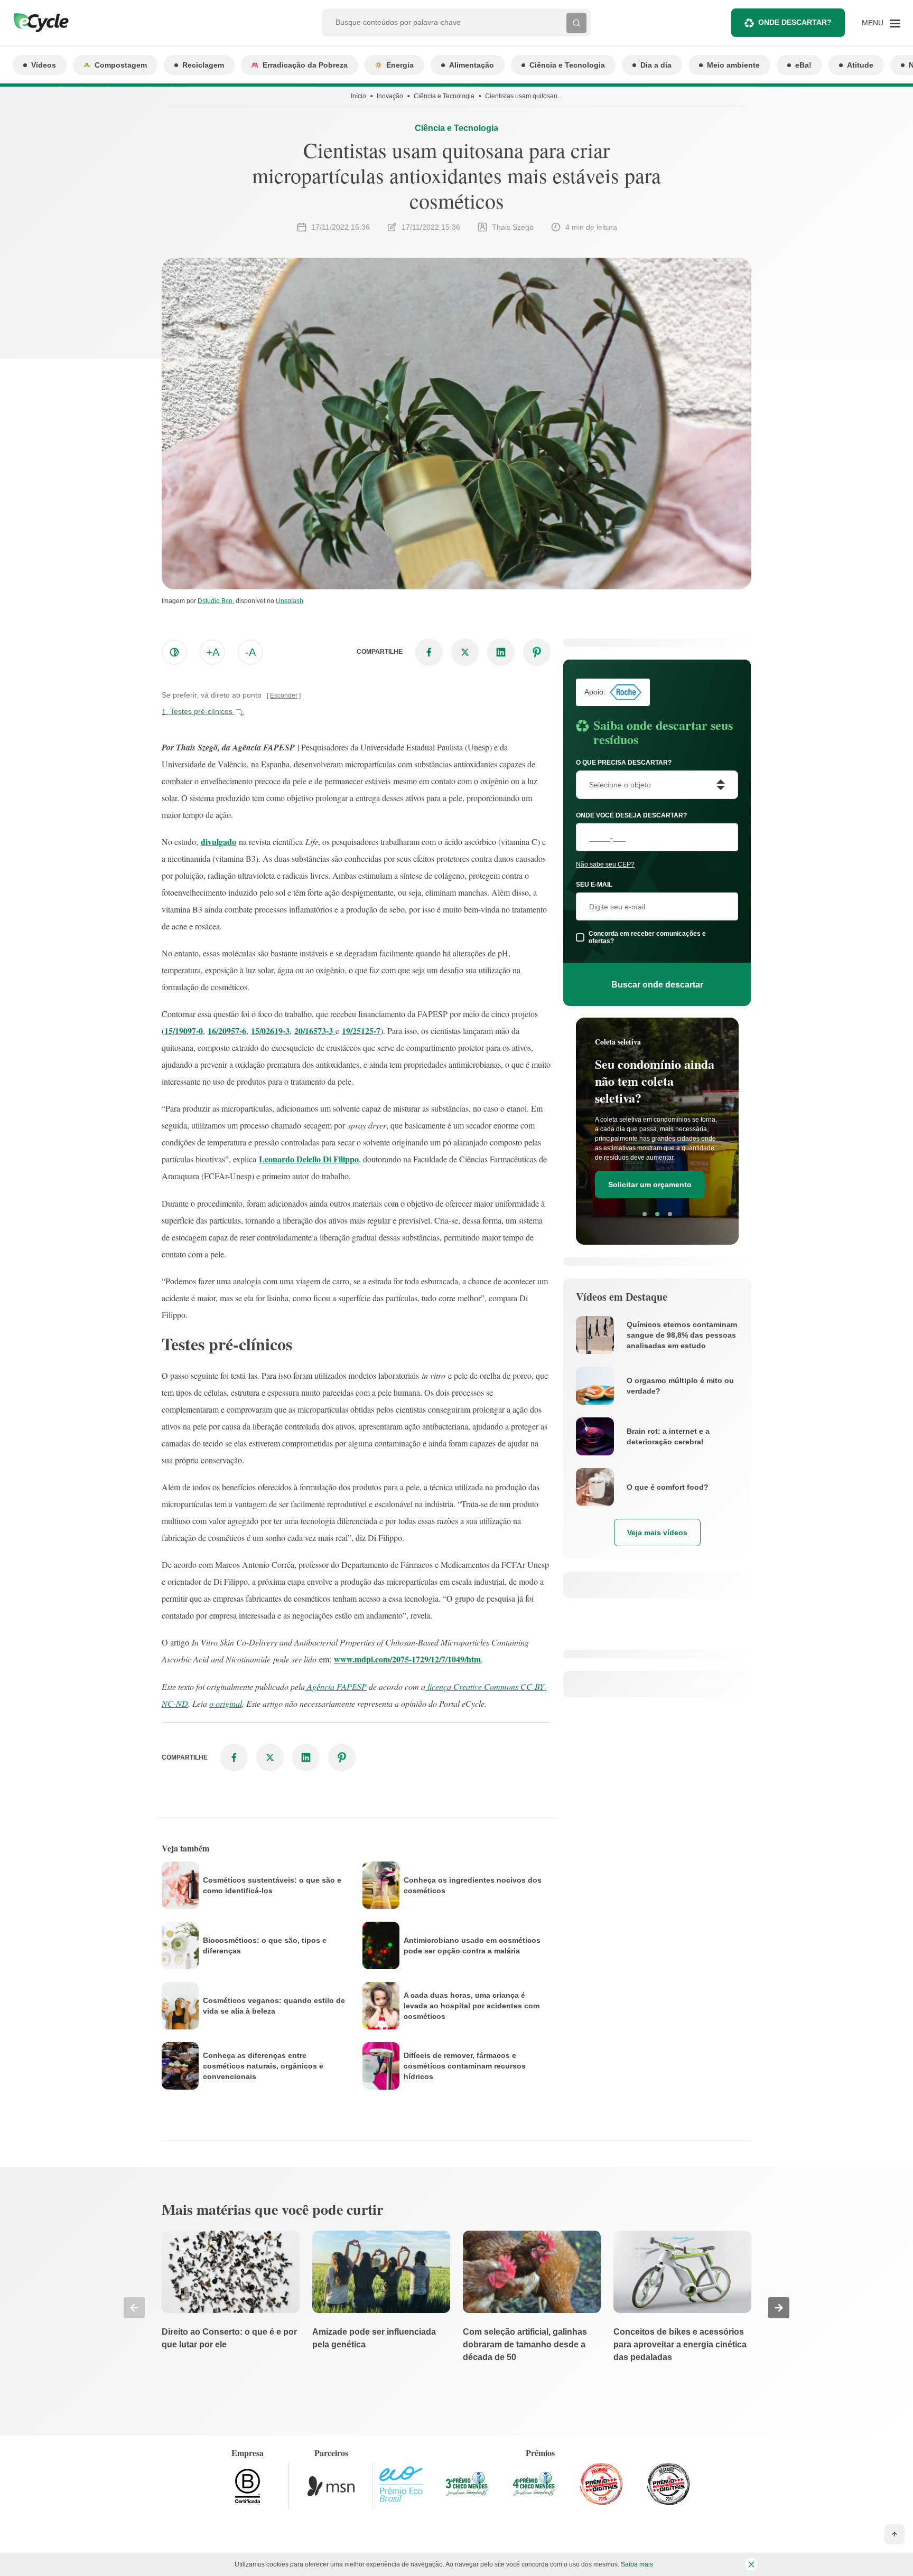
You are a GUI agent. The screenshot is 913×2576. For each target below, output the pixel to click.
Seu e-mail (594, 885)
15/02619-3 (270, 1031)
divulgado (218, 842)
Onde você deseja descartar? (631, 815)
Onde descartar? (795, 22)
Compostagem (121, 65)
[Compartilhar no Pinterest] (537, 652)
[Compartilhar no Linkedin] (501, 652)
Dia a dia (656, 65)
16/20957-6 (227, 1031)
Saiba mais (637, 2564)
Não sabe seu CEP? (605, 864)
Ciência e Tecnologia (567, 65)
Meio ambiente (733, 65)
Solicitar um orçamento (650, 1184)
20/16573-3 (315, 1031)
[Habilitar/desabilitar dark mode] (174, 652)
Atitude (860, 65)
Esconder (284, 695)
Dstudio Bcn (215, 601)
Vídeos (44, 65)
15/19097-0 (184, 1031)
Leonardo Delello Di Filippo (309, 1159)
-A (250, 652)
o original (226, 1703)
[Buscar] (576, 23)
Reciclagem (203, 65)
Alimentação (472, 65)
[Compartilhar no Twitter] (465, 652)
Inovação (390, 96)
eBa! (803, 65)
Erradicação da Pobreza (305, 65)
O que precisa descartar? (624, 763)
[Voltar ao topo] (895, 2534)
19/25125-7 (361, 1031)
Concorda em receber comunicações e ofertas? (647, 937)
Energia (400, 65)
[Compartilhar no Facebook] (429, 652)
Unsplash (290, 601)
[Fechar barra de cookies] (751, 2564)
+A (213, 652)
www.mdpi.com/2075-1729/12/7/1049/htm (407, 1659)
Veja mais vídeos (657, 1533)
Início (358, 96)
